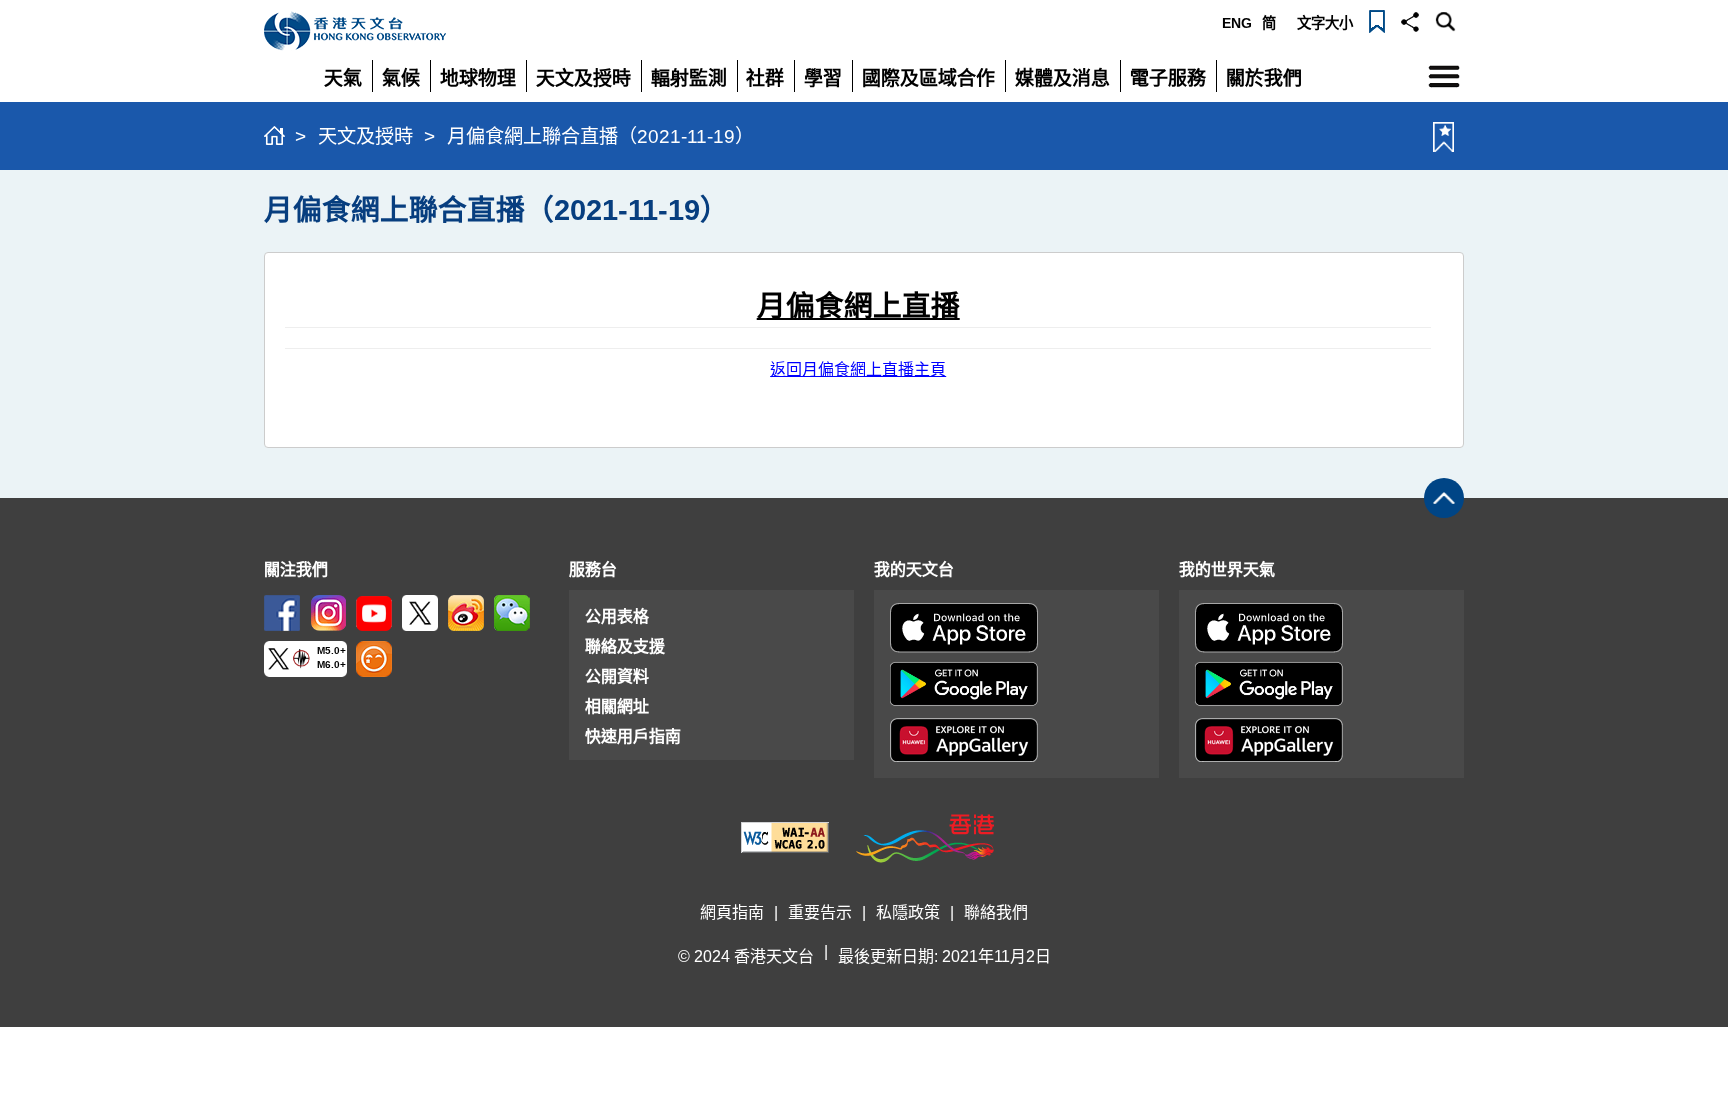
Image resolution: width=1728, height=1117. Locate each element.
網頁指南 (732, 912)
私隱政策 (908, 912)
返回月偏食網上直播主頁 (858, 369)
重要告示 (820, 912)
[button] (1410, 20)
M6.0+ (331, 665)
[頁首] (1444, 498)
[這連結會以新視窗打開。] (282, 611)
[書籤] (1377, 20)
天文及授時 (365, 136)
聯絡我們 (996, 912)
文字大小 (1325, 23)
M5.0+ (331, 650)
